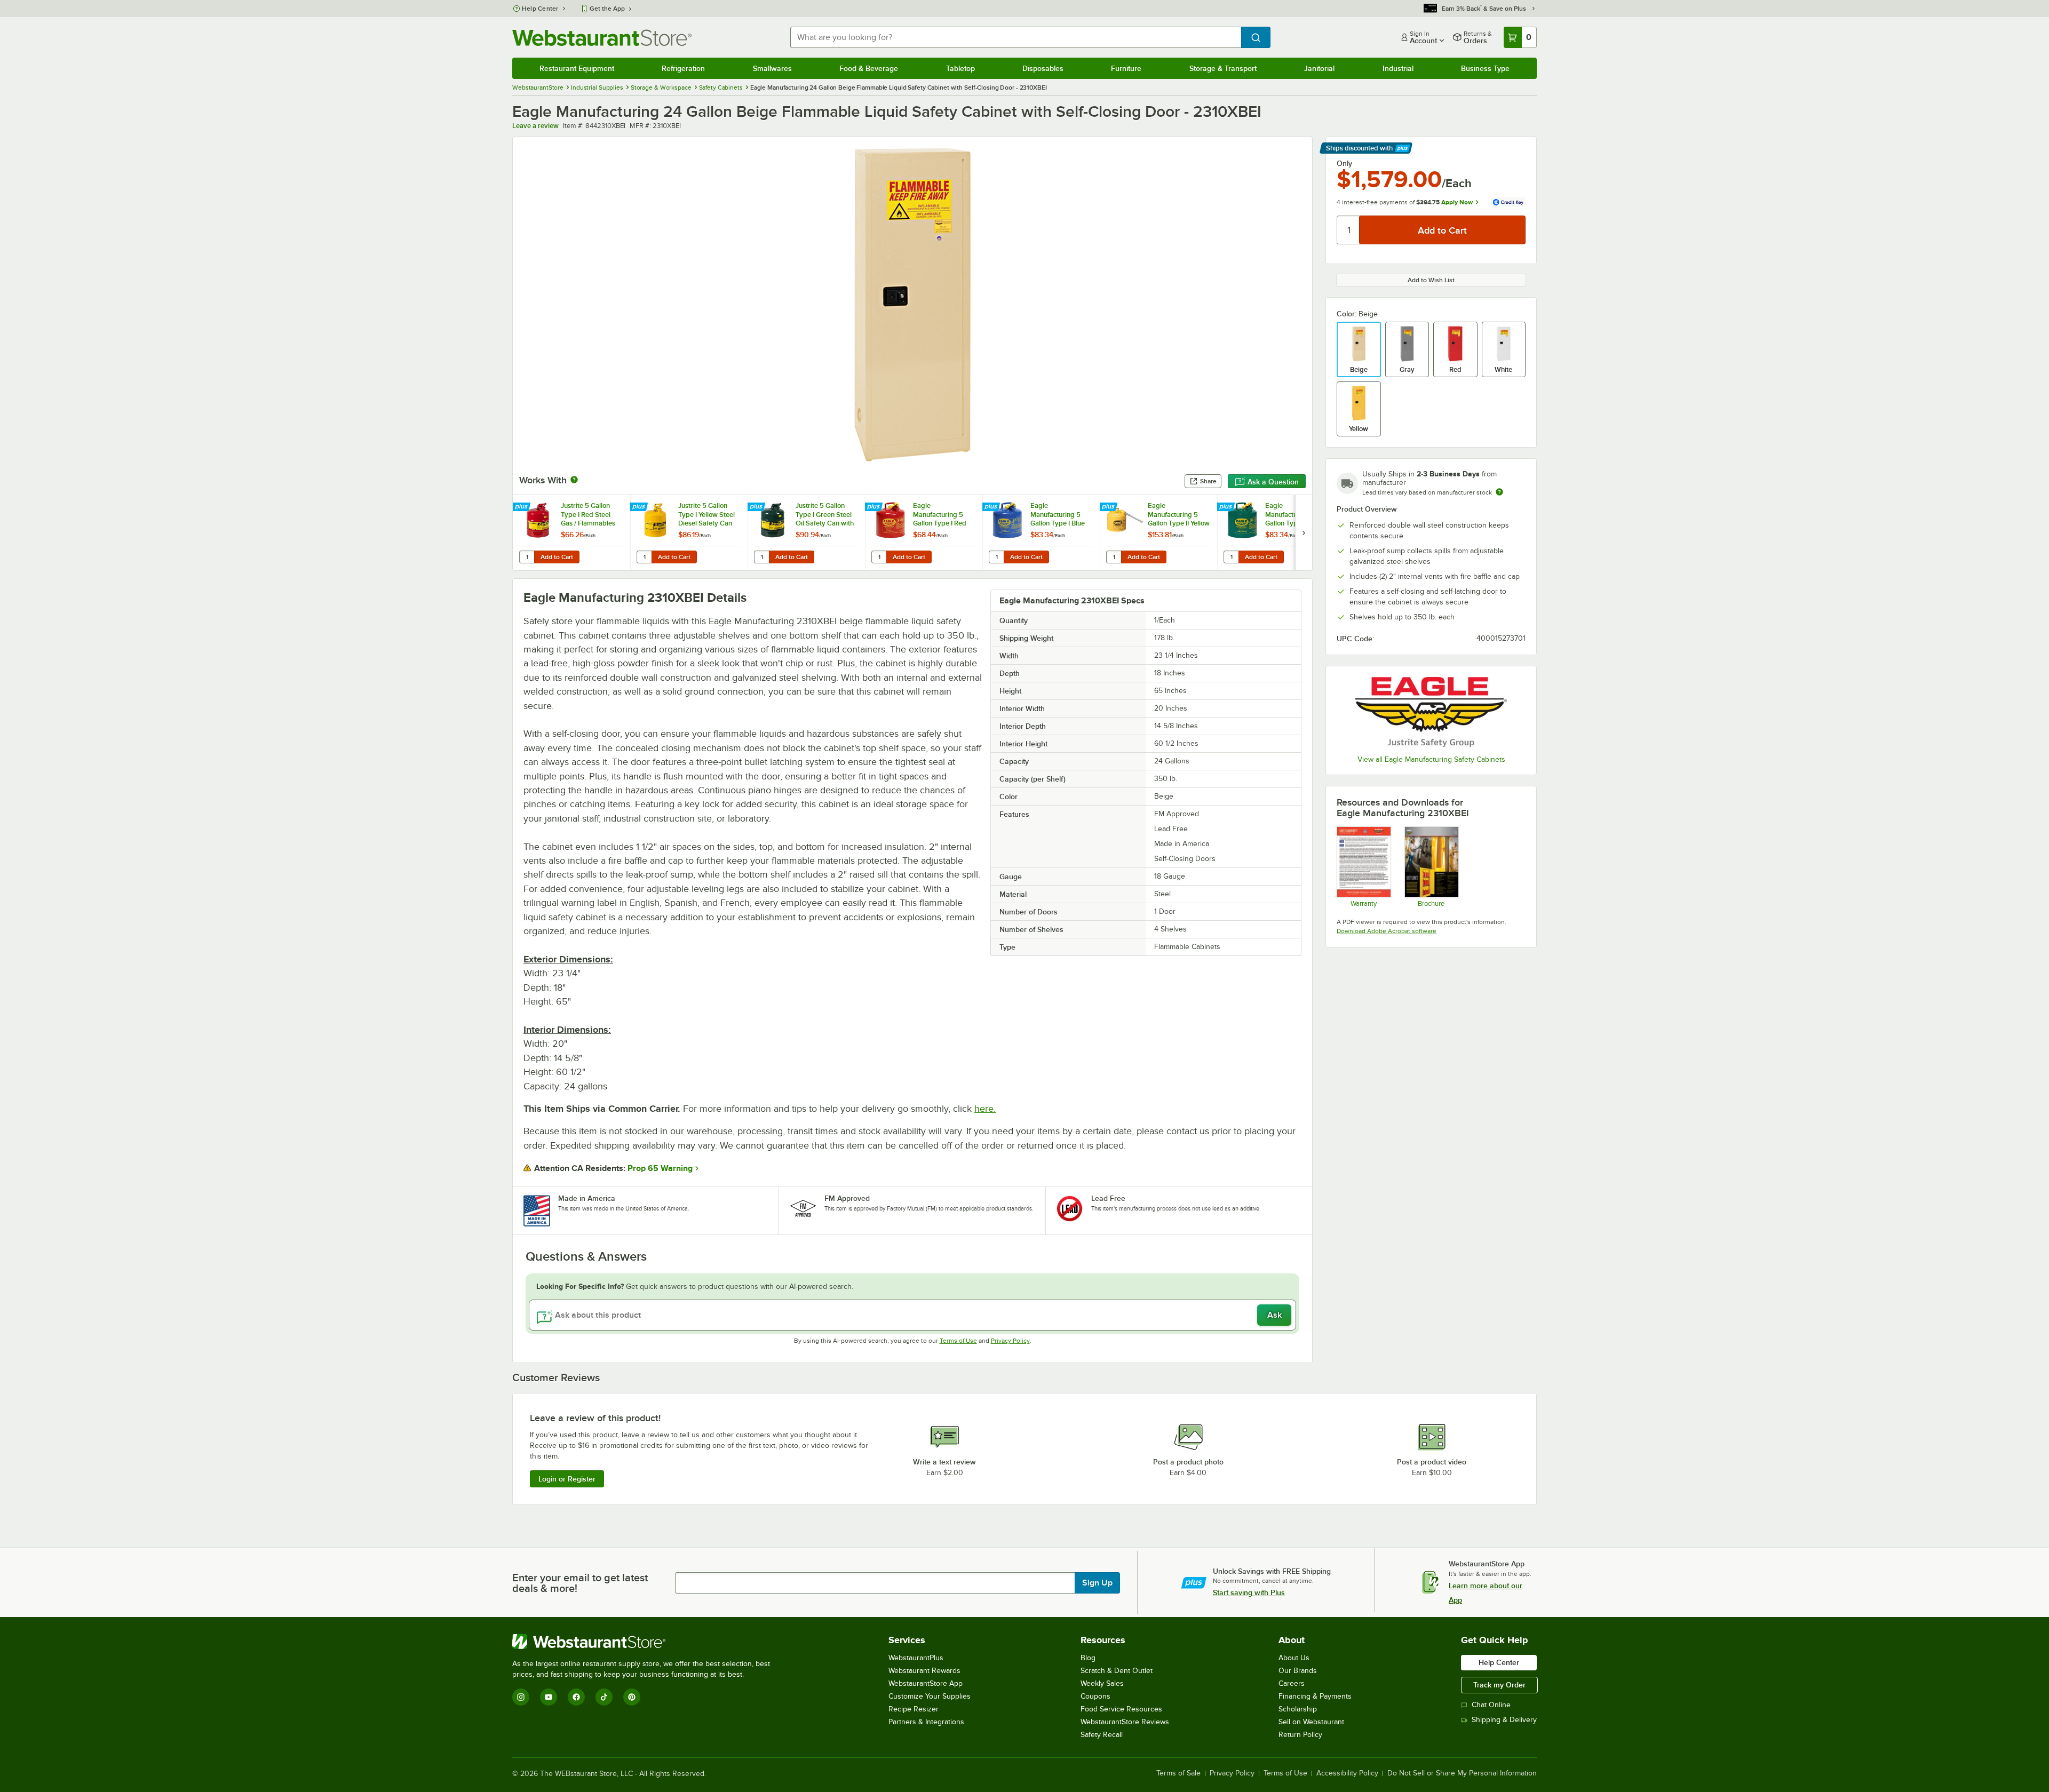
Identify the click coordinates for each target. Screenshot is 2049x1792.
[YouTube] (549, 1697)
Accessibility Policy (1347, 1773)
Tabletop (960, 68)
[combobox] (1016, 37)
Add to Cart (557, 557)
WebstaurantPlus (916, 1658)
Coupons (1095, 1696)
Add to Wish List (1431, 280)
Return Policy (1300, 1735)
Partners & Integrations (926, 1722)
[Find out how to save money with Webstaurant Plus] (523, 507)
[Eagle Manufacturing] (1431, 712)
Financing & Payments (1315, 1696)
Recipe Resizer (914, 1709)
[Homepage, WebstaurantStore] (602, 38)
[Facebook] (576, 1697)
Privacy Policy (1010, 1341)
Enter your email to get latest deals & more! (580, 1583)
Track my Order (1499, 1685)
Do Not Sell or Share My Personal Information (1462, 1773)
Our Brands (1298, 1671)
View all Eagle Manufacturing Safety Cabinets (1431, 759)
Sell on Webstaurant (1311, 1722)
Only (1344, 163)
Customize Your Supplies (930, 1696)
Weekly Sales (1102, 1683)
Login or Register (567, 1479)
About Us (1294, 1658)
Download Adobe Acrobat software (1387, 931)
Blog (1088, 1658)
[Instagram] (521, 1697)
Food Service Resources (1121, 1709)
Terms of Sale (1178, 1773)
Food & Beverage (869, 68)
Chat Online (1491, 1705)
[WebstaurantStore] (646, 1642)
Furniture (1126, 68)
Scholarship (1298, 1709)
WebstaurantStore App (926, 1683)
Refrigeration (683, 68)
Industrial (1398, 68)
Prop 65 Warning (660, 1168)
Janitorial (1319, 68)
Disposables (1043, 68)
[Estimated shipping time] (1499, 492)
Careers (1292, 1683)
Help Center (540, 9)
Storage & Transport (1223, 68)
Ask (1274, 1315)
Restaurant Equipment (577, 68)
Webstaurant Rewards (924, 1671)
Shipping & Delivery (1504, 1720)
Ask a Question (1273, 482)
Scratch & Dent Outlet (1117, 1671)
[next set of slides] (1304, 533)
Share (1208, 481)
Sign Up (1097, 1583)
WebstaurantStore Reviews (1125, 1722)
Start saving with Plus (1249, 1592)
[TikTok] (604, 1697)
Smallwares (772, 68)
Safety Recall (1102, 1735)
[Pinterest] (632, 1697)
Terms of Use (958, 1341)
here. (985, 1109)
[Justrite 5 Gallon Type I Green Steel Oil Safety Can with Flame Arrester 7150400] (806, 533)
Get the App (607, 9)
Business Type (1485, 68)
